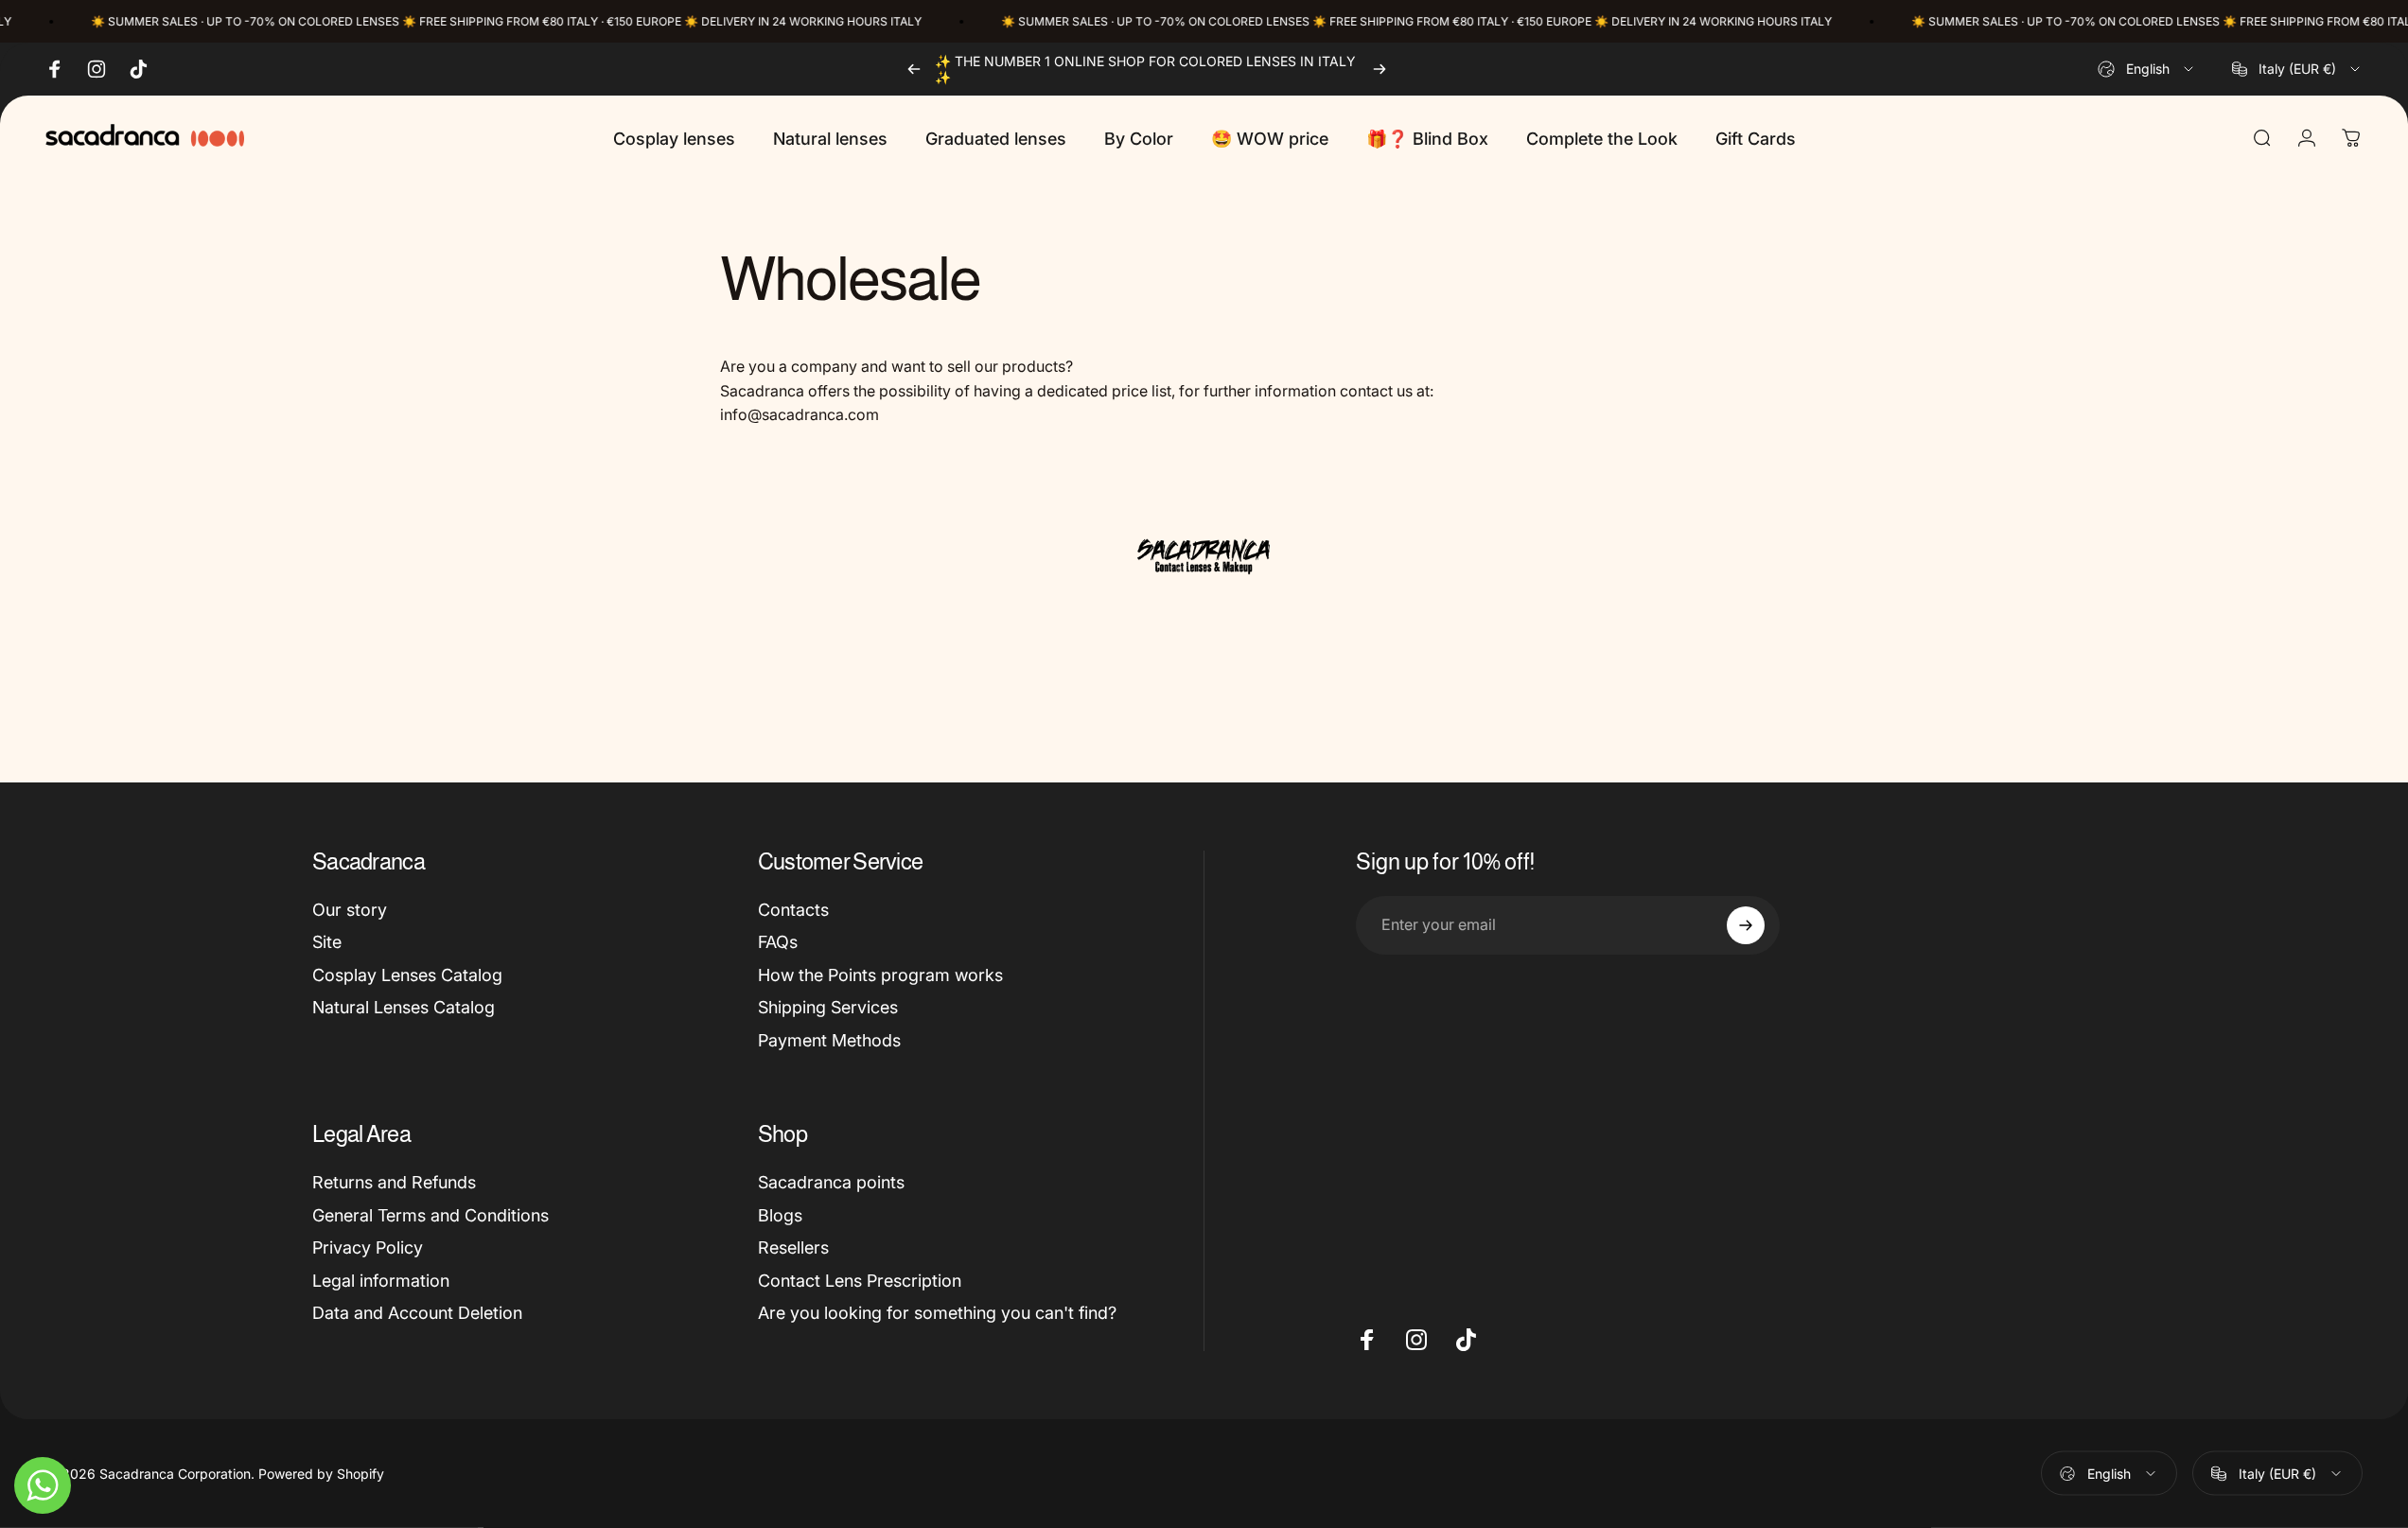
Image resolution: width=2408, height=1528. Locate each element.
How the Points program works (880, 975)
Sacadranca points (831, 1182)
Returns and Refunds (394, 1182)
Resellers (793, 1247)
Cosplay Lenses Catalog (407, 975)
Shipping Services (828, 1007)
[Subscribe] (1746, 925)
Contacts (793, 910)
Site (327, 942)
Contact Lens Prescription (860, 1281)
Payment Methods (829, 1040)
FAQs (778, 942)
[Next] (1380, 69)
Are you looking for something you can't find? (937, 1313)
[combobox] (2147, 69)
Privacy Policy (368, 1247)
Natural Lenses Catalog (404, 1007)
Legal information (381, 1281)
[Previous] (914, 69)
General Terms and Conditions (431, 1215)
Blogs (780, 1215)
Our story (350, 910)
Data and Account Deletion (417, 1313)
